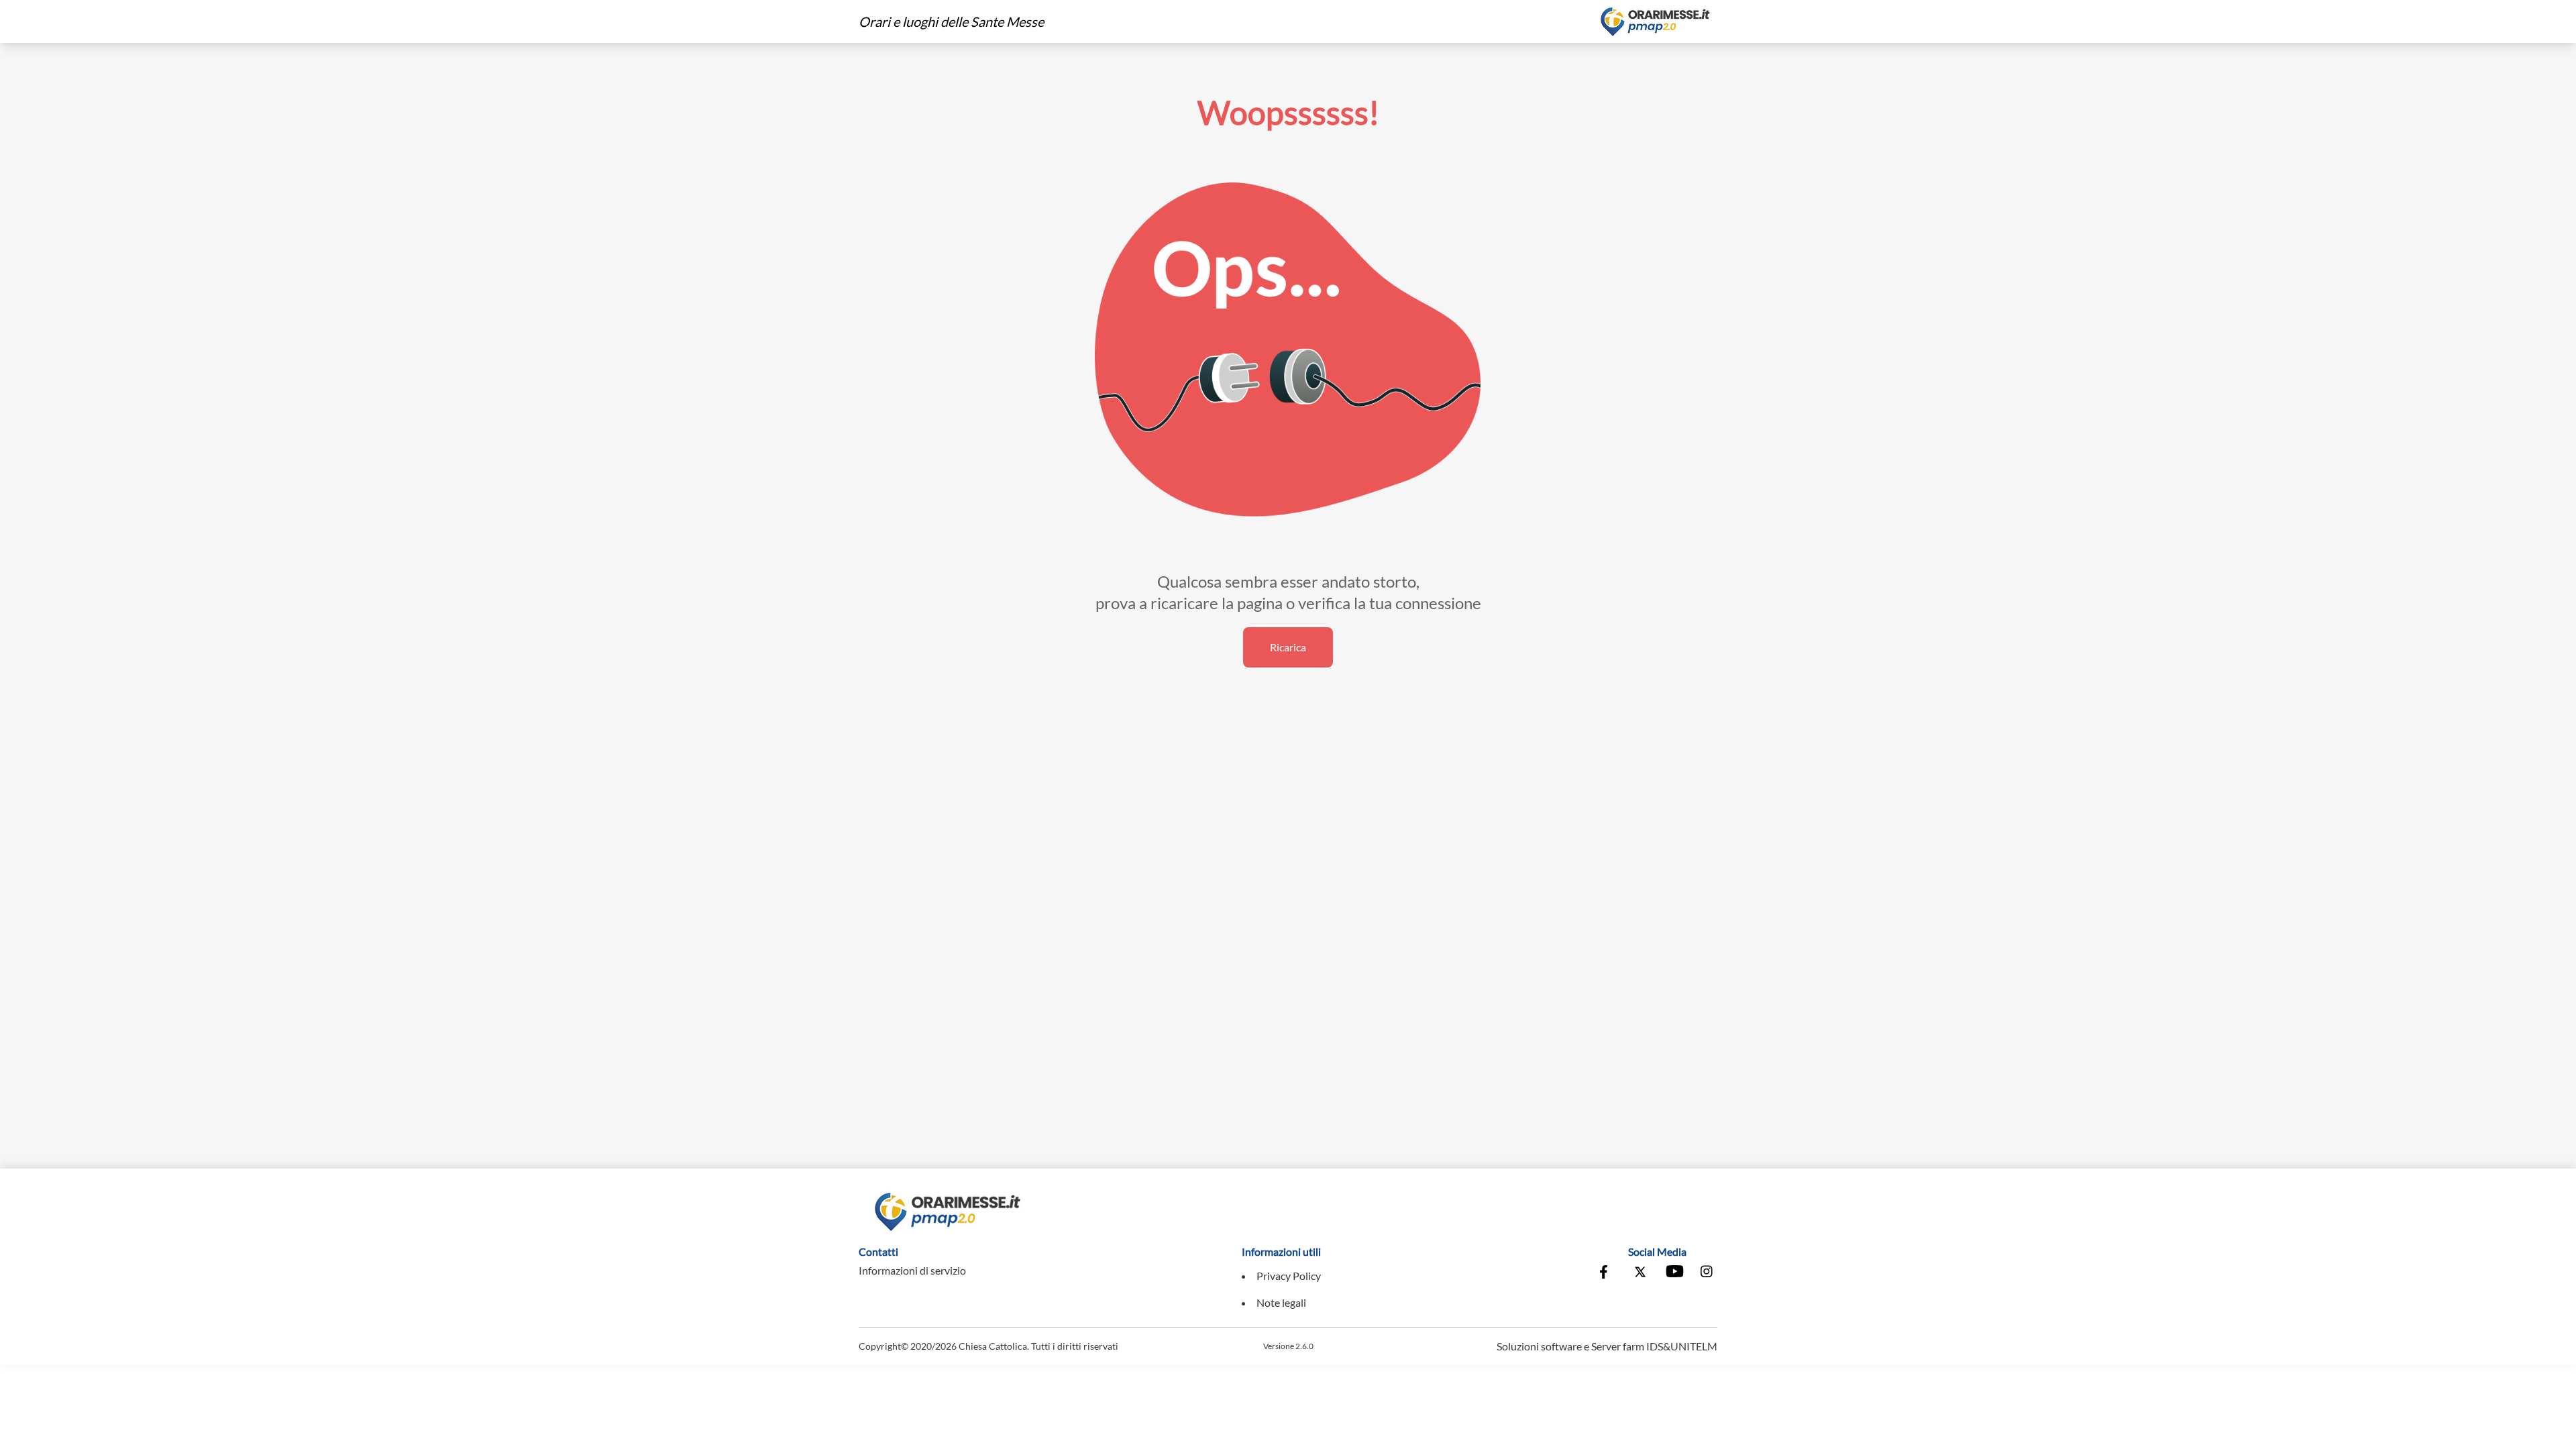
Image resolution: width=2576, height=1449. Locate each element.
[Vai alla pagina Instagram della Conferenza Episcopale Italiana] (1707, 1273)
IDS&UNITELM (1682, 1346)
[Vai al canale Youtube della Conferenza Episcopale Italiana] (1674, 1273)
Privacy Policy (1289, 1276)
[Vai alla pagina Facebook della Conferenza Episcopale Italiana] (1607, 1273)
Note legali (1281, 1302)
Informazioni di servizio (912, 1270)
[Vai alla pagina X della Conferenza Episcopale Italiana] (1640, 1273)
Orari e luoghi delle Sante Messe (951, 21)
